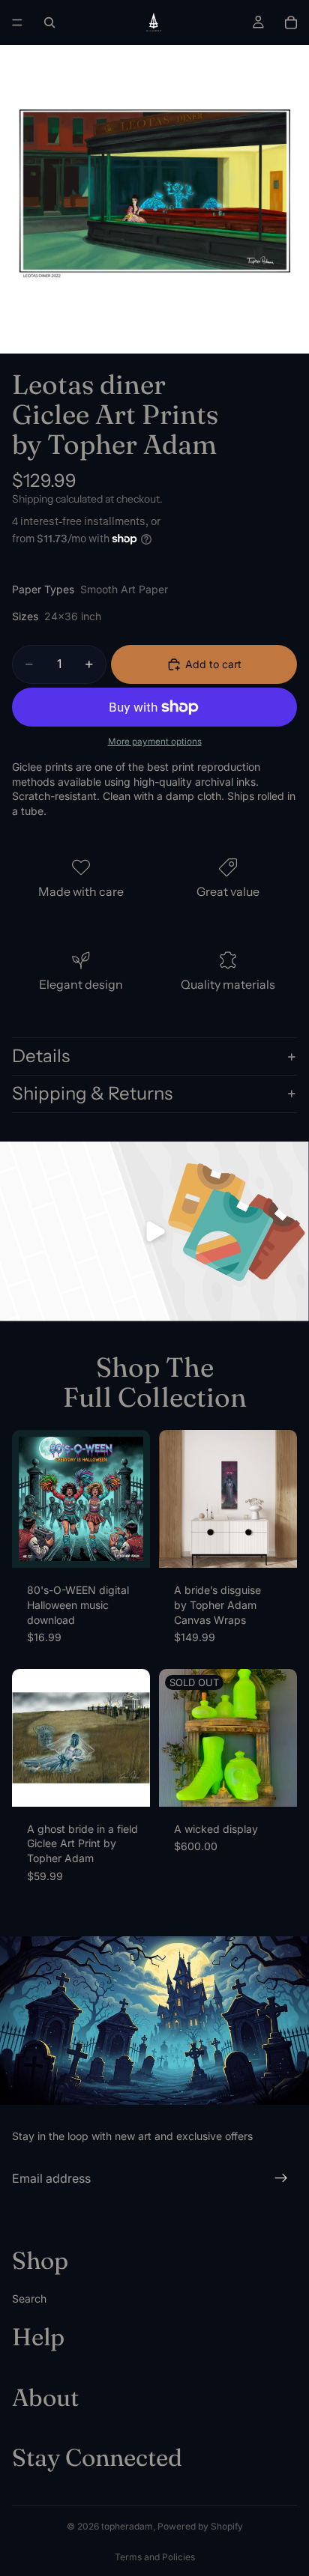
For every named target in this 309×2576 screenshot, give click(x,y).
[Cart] (291, 22)
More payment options (155, 742)
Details (41, 1056)
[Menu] (17, 22)
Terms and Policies (155, 2557)
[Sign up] (281, 2178)
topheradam (127, 2526)
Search (29, 2298)
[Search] (49, 22)
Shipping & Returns (92, 1093)
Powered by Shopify (200, 2526)
